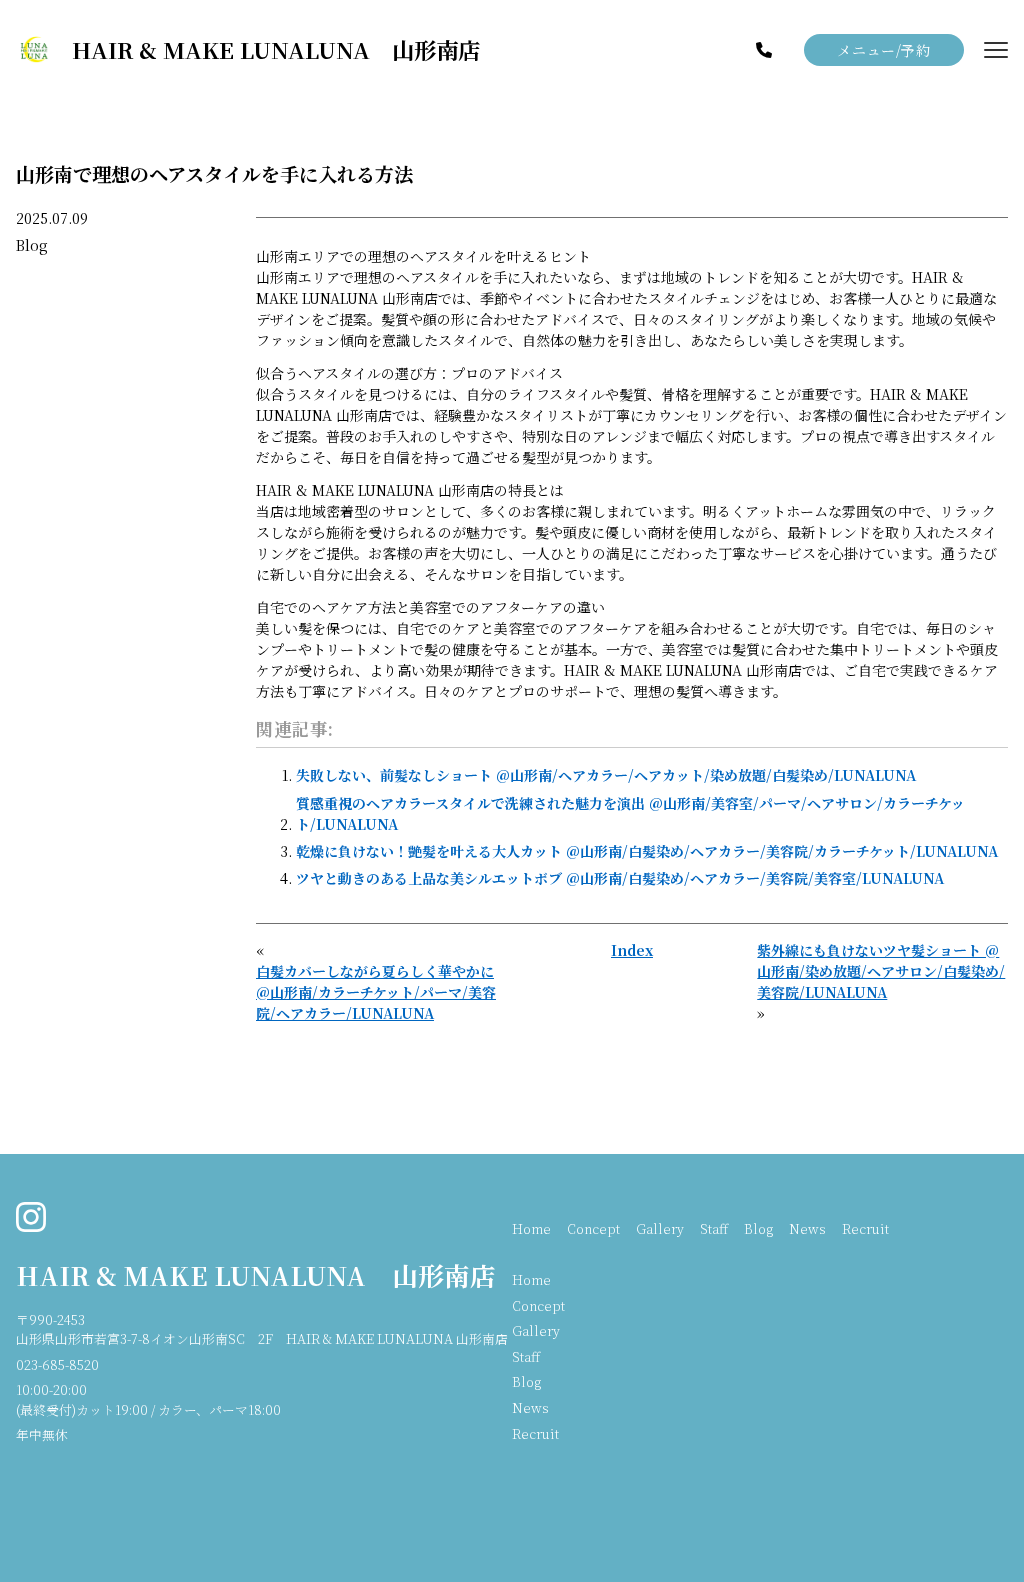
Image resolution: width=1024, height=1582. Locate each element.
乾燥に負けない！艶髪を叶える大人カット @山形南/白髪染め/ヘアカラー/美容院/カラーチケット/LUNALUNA (647, 851)
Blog (32, 245)
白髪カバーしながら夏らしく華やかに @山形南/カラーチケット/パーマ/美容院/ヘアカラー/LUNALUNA (376, 992)
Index (632, 950)
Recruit (865, 1228)
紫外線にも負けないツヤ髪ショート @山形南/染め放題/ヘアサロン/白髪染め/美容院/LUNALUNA (881, 971)
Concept (593, 1228)
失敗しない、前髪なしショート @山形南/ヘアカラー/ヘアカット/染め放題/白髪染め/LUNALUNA (606, 775)
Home (531, 1228)
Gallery (660, 1228)
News (807, 1228)
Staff (714, 1228)
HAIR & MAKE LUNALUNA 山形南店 (256, 1275)
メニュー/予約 (883, 50)
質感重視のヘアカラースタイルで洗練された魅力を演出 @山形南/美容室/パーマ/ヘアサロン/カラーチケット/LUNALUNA (630, 813)
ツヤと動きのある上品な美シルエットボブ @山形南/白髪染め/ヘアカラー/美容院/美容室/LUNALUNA (620, 878)
